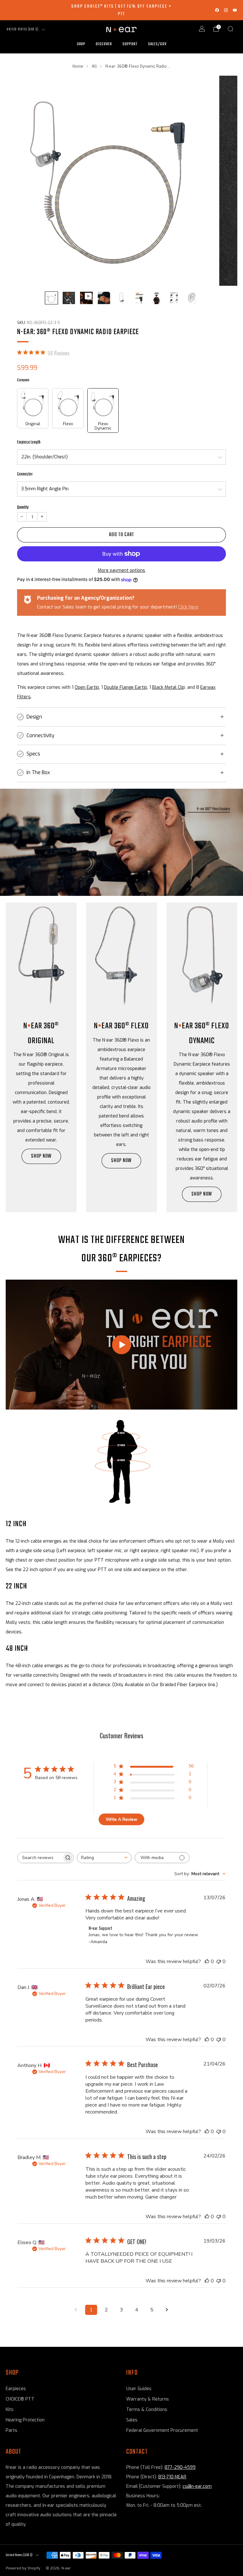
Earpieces (16, 2389)
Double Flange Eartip (126, 687)
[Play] (121, 1345)
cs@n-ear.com (197, 2486)
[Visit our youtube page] (235, 10)
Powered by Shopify (23, 2568)
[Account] (202, 29)
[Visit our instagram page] (226, 10)
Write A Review (121, 1819)
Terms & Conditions (147, 2410)
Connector (25, 474)
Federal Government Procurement (162, 2430)
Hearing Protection (25, 2420)
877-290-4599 (180, 2467)
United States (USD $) (23, 30)
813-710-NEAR (172, 2477)
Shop (81, 44)
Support (130, 44)
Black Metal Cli (167, 687)
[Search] (230, 29)
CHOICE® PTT (20, 2399)
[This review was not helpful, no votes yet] (219, 1961)
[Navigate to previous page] (76, 2310)
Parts (12, 2430)
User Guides (139, 2389)
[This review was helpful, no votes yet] (207, 1961)
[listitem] (121, 10)
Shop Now (202, 1194)
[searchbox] (40, 1858)
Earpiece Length (29, 442)
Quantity (23, 507)
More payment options (121, 570)
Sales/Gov (157, 44)
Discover (104, 44)
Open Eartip (87, 687)
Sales (132, 2420)
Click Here (188, 607)
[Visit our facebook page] (217, 10)
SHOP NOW (41, 1156)
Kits (10, 2410)
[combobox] (104, 1858)
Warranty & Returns (148, 2399)
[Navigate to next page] (167, 2310)
